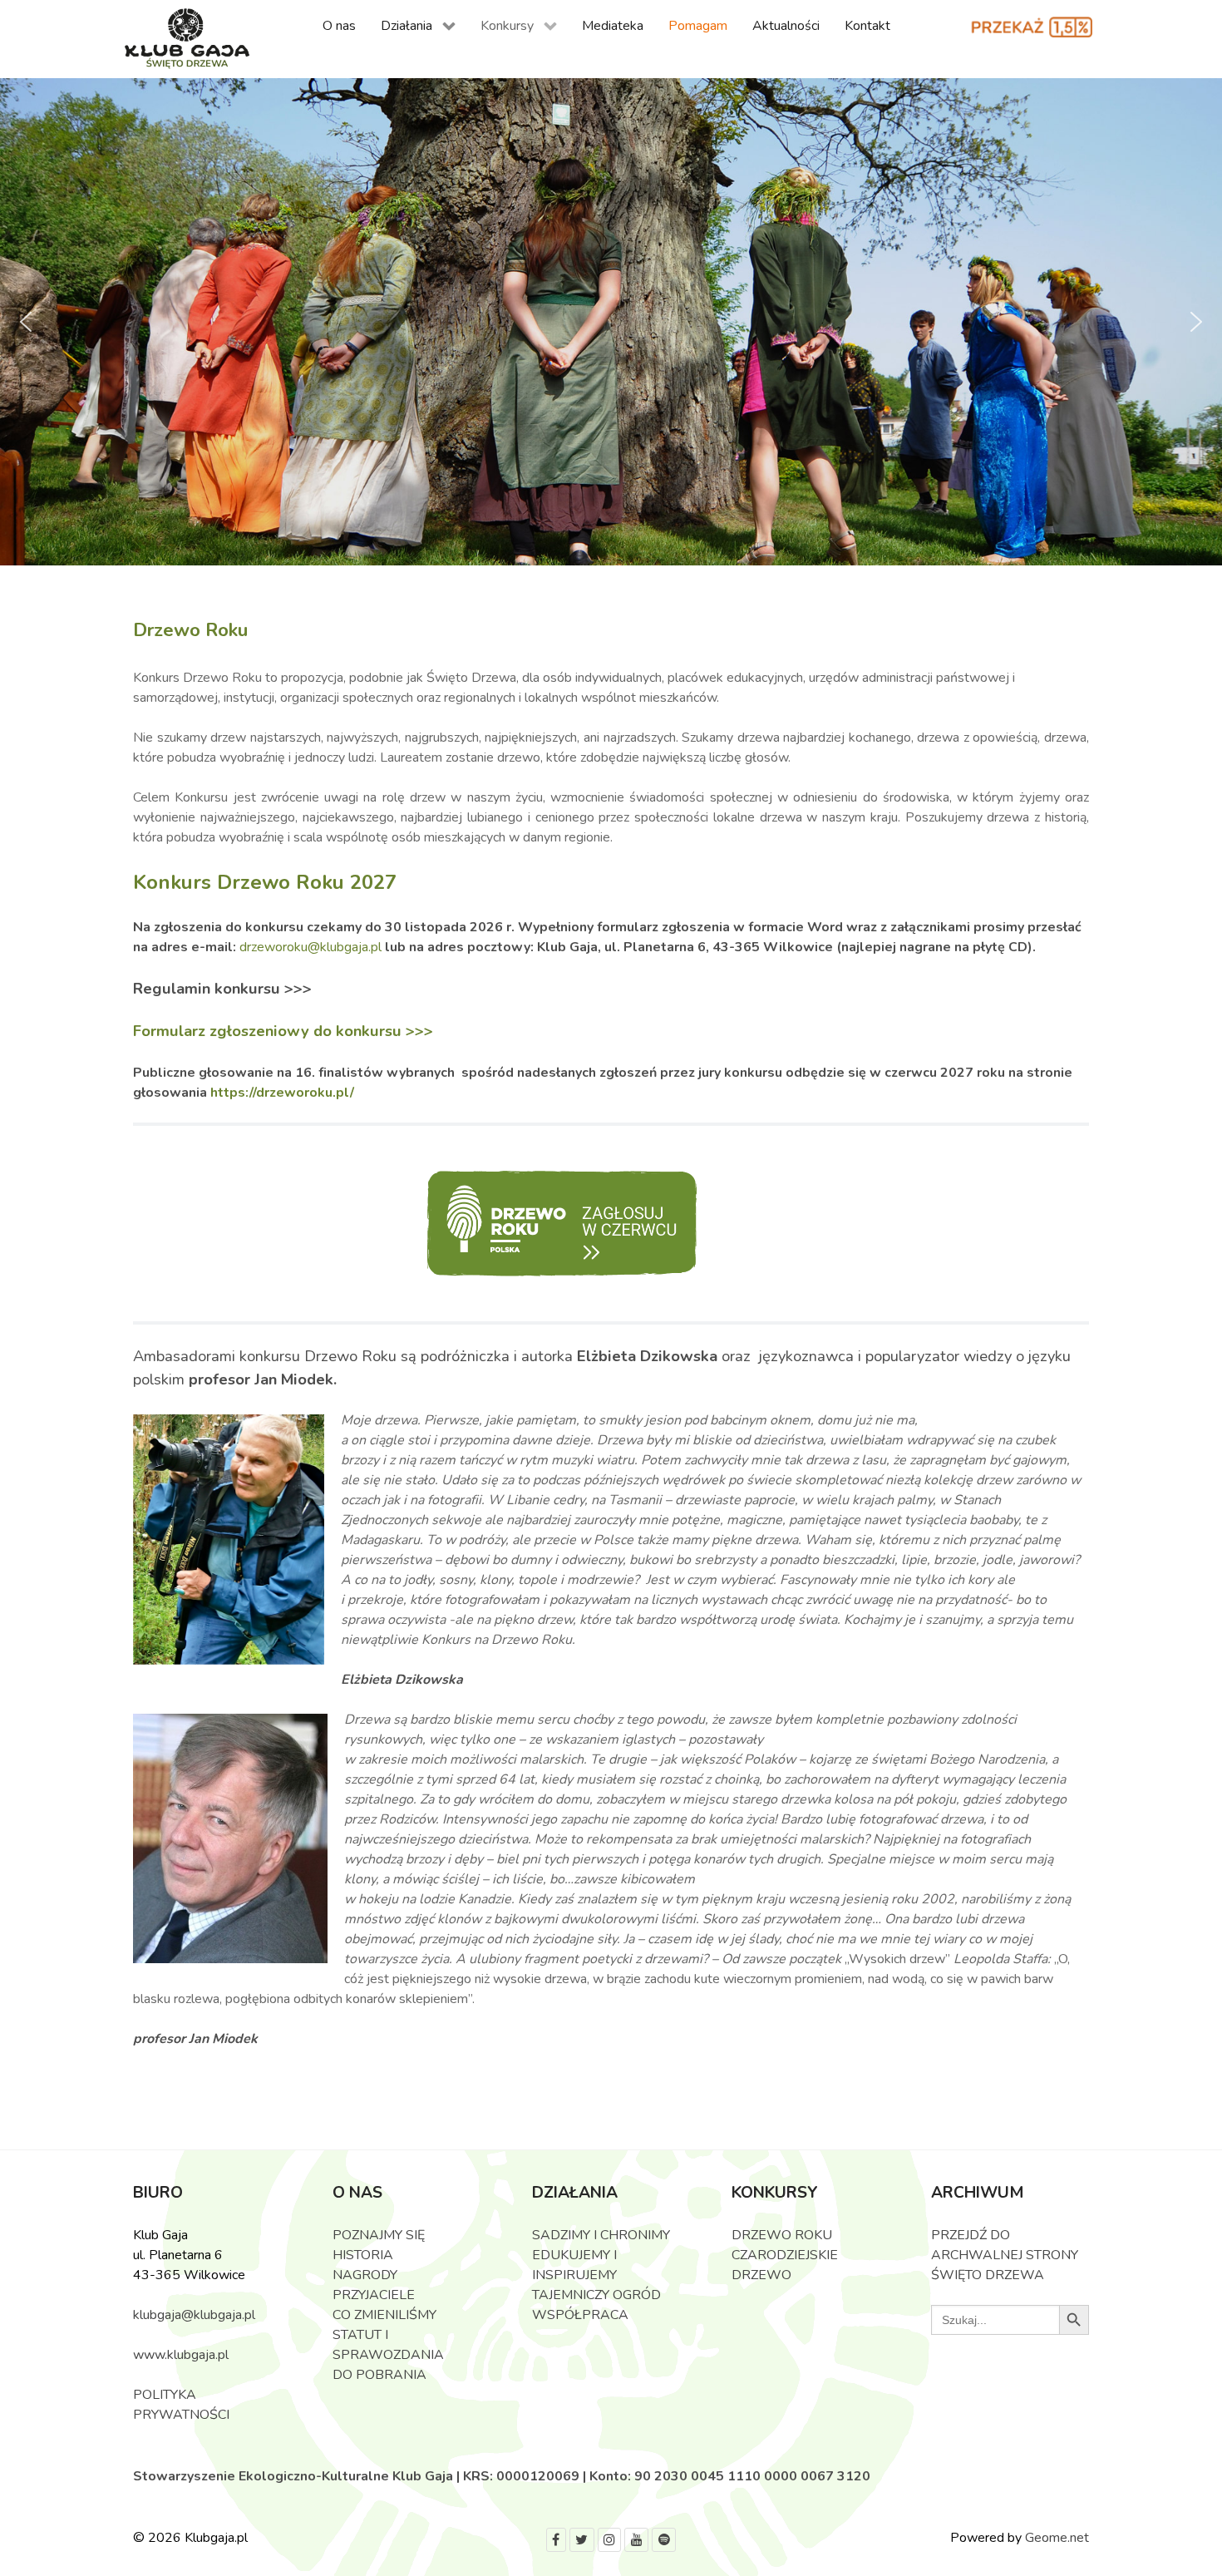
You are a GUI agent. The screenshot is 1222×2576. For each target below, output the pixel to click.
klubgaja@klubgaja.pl (194, 2315)
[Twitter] (582, 2540)
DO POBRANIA (379, 2375)
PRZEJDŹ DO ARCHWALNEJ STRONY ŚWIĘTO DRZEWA (1005, 2255)
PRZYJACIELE (374, 2295)
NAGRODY (365, 2275)
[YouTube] (636, 2540)
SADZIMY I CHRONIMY (601, 2235)
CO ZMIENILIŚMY (384, 2315)
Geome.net (1057, 2538)
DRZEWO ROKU (782, 2235)
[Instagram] (610, 2540)
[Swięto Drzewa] (187, 39)
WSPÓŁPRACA (580, 2315)
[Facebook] (556, 2540)
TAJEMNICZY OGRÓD (596, 2295)
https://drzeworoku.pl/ (282, 1093)
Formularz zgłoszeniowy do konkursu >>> (283, 1031)
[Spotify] (664, 2540)
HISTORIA (363, 2255)
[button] (26, 322)
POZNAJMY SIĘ (379, 2235)
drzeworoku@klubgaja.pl (312, 947)
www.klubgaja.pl (181, 2355)
